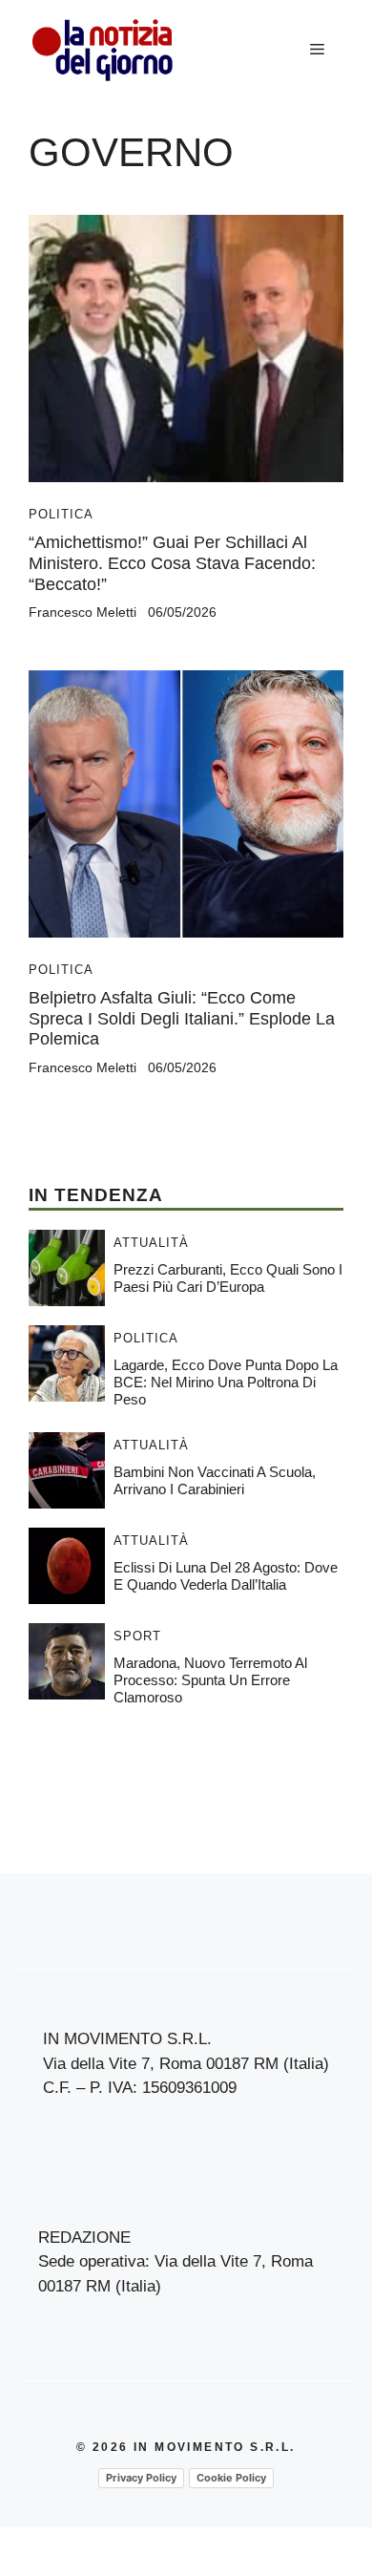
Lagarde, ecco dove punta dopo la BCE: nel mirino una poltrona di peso (226, 1382)
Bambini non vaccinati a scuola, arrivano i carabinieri (215, 1480)
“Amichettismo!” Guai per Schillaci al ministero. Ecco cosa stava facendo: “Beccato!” (172, 563)
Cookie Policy (231, 2478)
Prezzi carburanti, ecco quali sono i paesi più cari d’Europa (228, 1278)
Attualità (151, 1243)
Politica (61, 514)
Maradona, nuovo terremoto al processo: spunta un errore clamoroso (210, 1680)
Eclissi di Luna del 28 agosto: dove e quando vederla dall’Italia (226, 1576)
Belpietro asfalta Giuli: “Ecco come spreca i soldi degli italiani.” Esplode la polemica (182, 1018)
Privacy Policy (141, 2478)
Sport (137, 1636)
